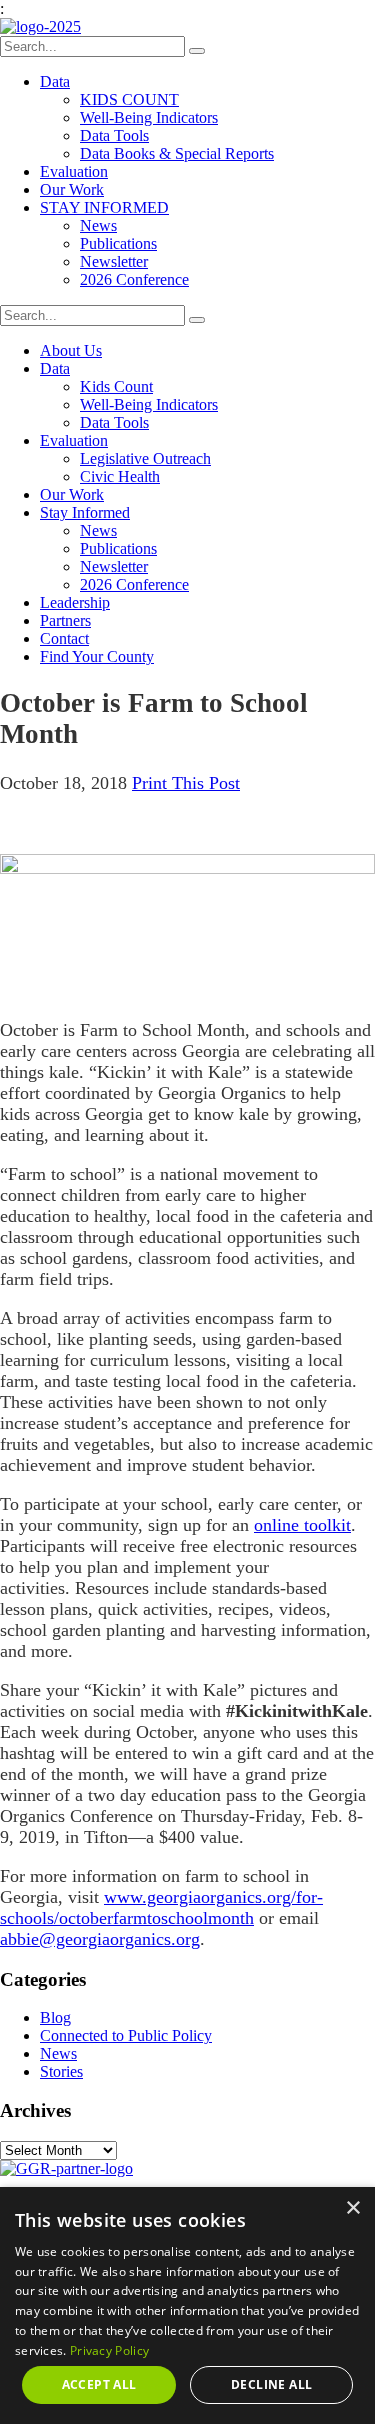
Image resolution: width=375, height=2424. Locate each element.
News (98, 225)
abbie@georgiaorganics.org (100, 1939)
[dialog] (187, 2305)
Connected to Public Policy (126, 2035)
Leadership (75, 602)
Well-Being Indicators (149, 117)
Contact (64, 638)
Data (55, 81)
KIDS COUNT (129, 99)
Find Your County (97, 656)
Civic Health (120, 476)
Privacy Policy (109, 2350)
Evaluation (74, 171)
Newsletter (114, 261)
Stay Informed (85, 512)
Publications (118, 243)
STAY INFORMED (104, 207)
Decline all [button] (271, 2384)
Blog (55, 2017)
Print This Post (186, 783)
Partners (65, 620)
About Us (71, 350)
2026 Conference (134, 279)
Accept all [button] (99, 2384)
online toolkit (302, 1525)
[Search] (197, 51)
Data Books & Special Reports (177, 153)
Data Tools (114, 135)
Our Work (72, 189)
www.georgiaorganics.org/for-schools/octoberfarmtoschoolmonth (161, 1907)
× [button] (352, 2208)
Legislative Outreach (145, 458)
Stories (61, 2071)
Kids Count (116, 386)
